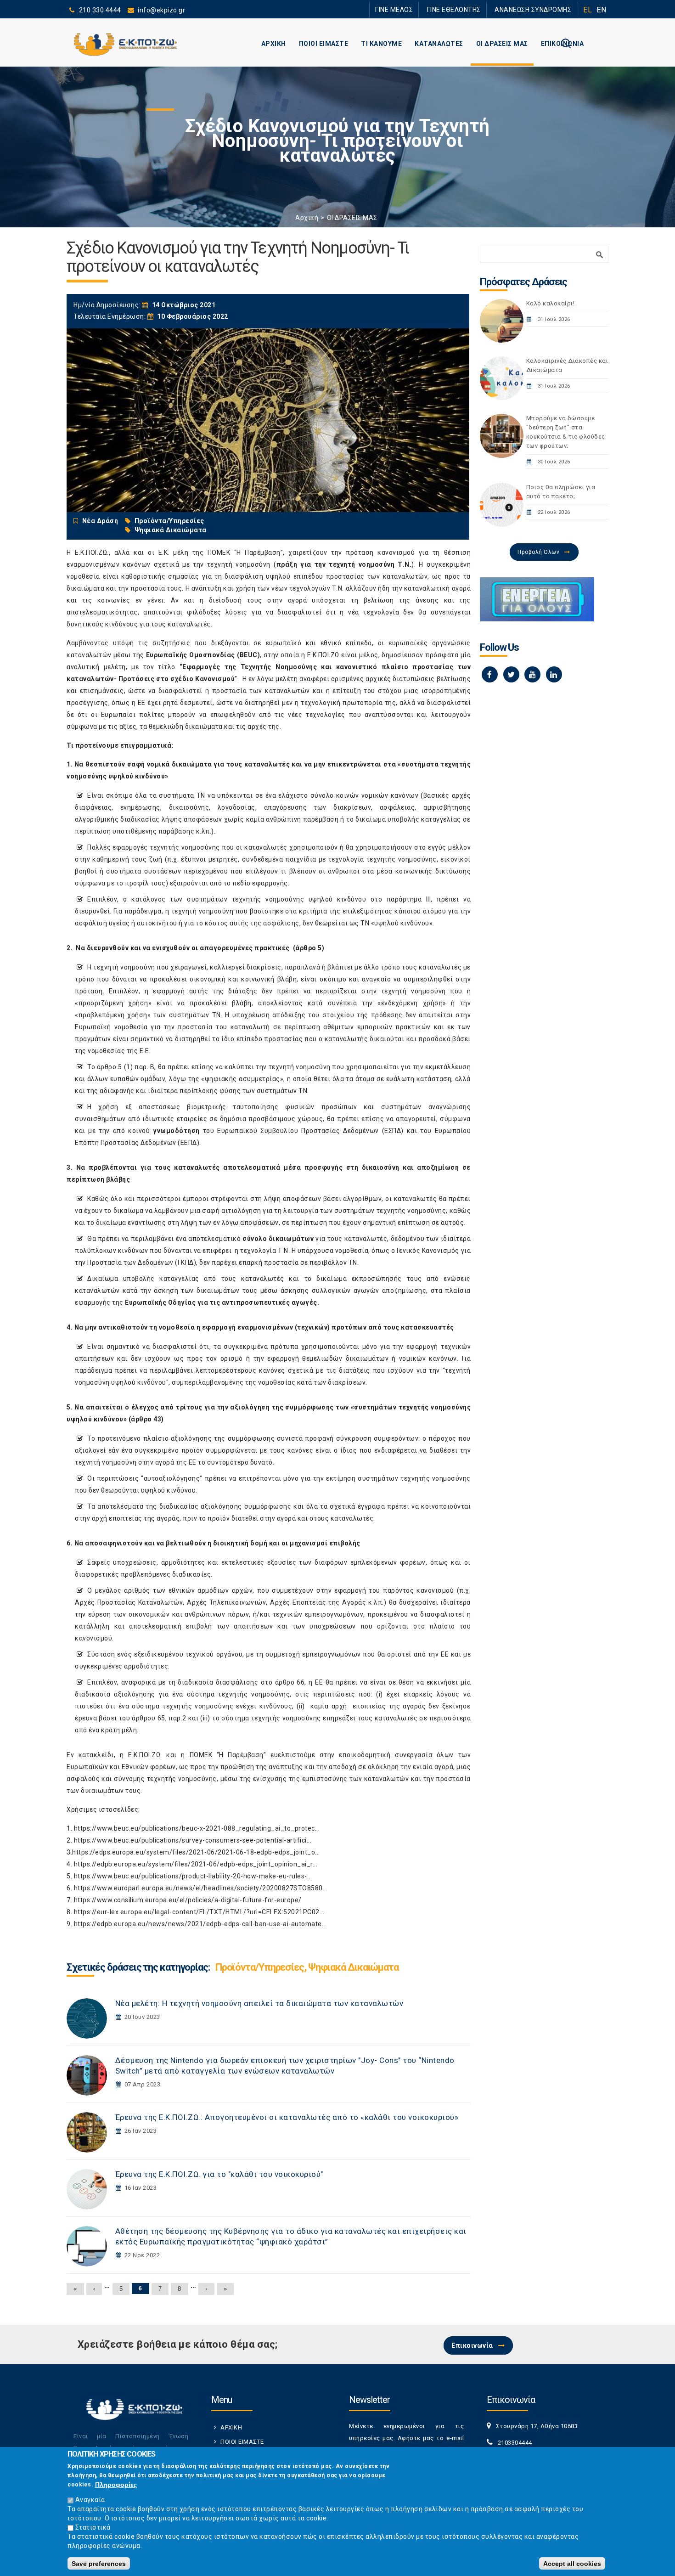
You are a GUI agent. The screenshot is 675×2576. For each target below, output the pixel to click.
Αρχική (307, 218)
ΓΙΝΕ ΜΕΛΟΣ (420, 9)
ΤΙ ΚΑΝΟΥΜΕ (381, 44)
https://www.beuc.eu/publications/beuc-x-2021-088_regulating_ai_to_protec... (197, 1828)
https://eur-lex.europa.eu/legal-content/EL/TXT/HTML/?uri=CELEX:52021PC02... (199, 1912)
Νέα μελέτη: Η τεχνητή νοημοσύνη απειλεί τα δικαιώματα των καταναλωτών (259, 2003)
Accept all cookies (572, 2563)
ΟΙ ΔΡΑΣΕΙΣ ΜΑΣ (502, 44)
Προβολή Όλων (538, 552)
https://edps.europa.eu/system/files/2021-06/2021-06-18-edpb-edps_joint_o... (196, 1852)
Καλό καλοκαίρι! (551, 303)
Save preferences (99, 2563)
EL (588, 10)
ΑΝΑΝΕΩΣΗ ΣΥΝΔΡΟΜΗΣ (538, 9)
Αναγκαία (90, 2500)
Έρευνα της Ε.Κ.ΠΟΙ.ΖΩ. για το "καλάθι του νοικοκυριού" (219, 2174)
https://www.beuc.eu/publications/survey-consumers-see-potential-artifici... (193, 1840)
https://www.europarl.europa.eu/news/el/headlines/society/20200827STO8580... (201, 1888)
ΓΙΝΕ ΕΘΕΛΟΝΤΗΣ (470, 9)
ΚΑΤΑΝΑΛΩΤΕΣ (439, 44)
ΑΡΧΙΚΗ (274, 44)
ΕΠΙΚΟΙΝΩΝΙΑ (562, 44)
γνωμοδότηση (176, 1131)
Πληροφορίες (116, 2485)
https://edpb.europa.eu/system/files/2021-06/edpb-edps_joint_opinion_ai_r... (196, 1864)
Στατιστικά (93, 2527)
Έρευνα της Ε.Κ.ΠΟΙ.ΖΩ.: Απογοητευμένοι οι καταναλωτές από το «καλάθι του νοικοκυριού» (287, 2117)
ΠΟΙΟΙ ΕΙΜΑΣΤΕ (324, 44)
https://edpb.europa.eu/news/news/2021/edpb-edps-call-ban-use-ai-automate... (200, 1924)
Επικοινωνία (472, 2345)
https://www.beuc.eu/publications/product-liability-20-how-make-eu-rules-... (193, 1876)
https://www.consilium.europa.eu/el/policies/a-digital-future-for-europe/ (188, 1900)
